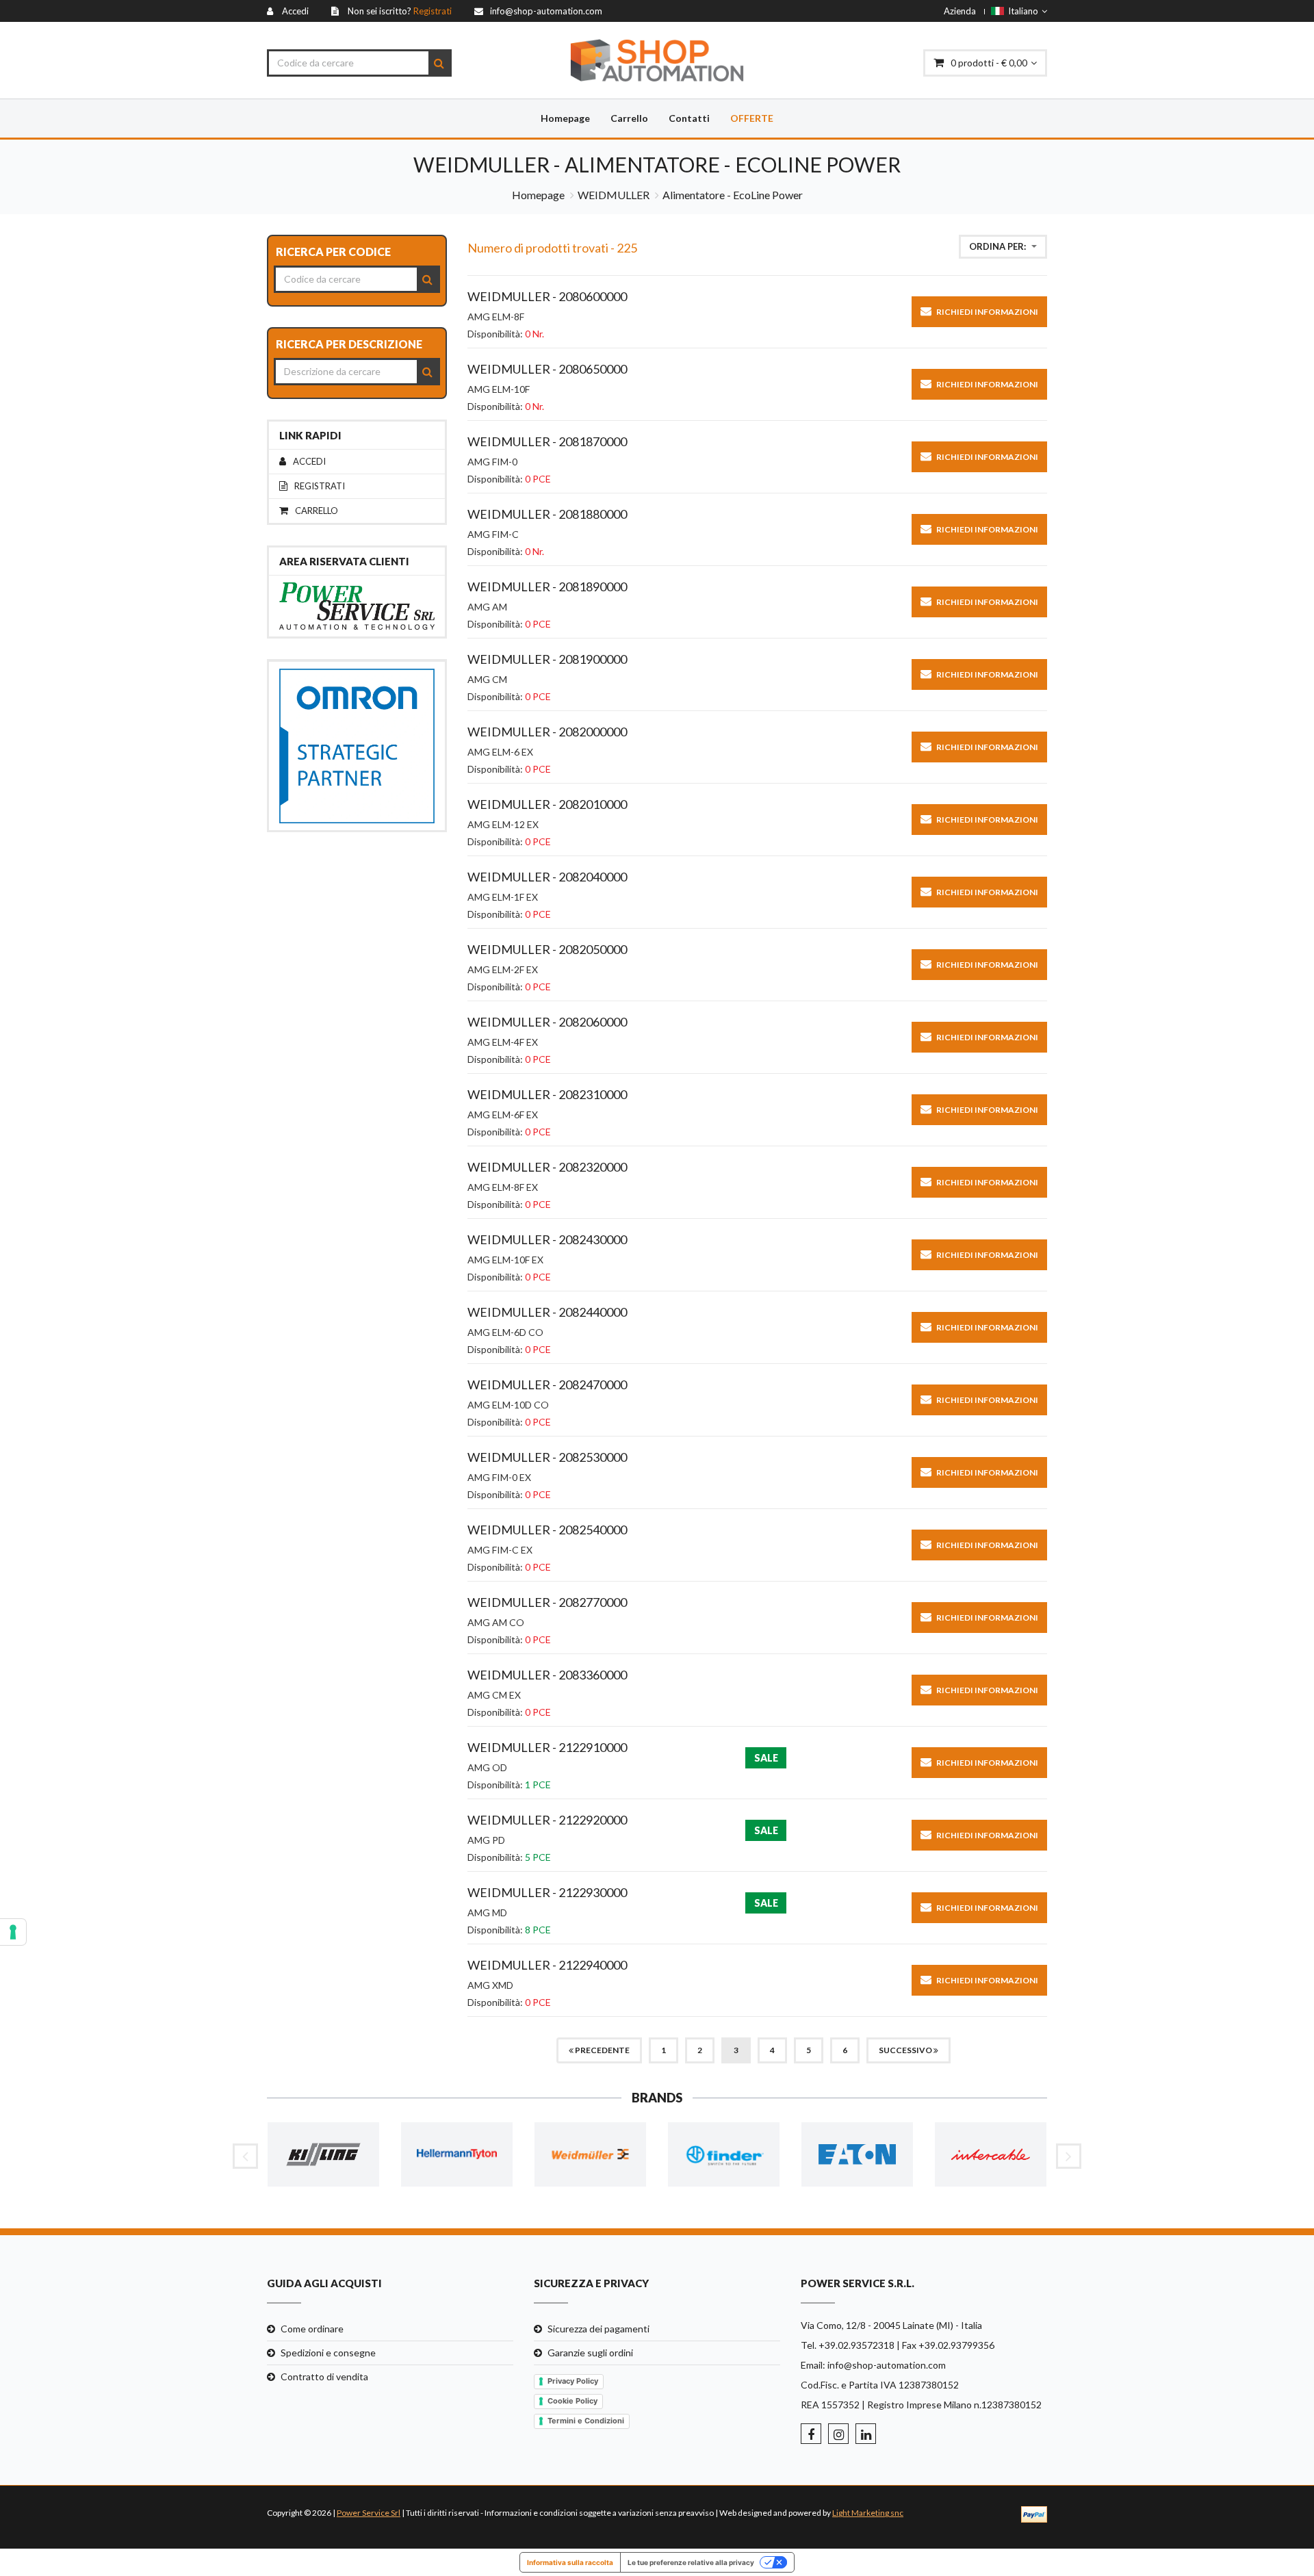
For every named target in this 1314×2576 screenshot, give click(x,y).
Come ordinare (312, 2329)
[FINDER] (724, 2155)
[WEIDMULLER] (590, 2155)
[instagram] (838, 2434)
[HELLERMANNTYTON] (457, 2155)
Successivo (906, 2050)
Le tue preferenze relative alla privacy (691, 2562)
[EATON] (857, 2155)
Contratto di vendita (324, 2377)
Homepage (565, 118)
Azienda (960, 11)
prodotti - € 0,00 (989, 63)
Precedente (602, 2050)
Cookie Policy (572, 2401)
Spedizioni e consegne (328, 2353)
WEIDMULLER (614, 195)
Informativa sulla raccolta (570, 2562)
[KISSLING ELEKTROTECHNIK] (323, 2155)
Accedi (309, 462)
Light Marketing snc (868, 2513)
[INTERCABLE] (991, 2155)
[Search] (439, 63)
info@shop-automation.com (887, 2365)
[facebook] (811, 2434)
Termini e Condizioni (586, 2421)
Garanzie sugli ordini (590, 2353)
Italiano (1021, 11)
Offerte (752, 118)
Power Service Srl (369, 2513)
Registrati (320, 486)
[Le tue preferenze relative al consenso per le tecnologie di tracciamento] (13, 1932)
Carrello (629, 118)
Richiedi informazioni (987, 312)
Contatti (689, 118)
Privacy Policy (573, 2381)
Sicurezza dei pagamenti (598, 2329)
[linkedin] (866, 2434)
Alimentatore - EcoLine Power (733, 195)
